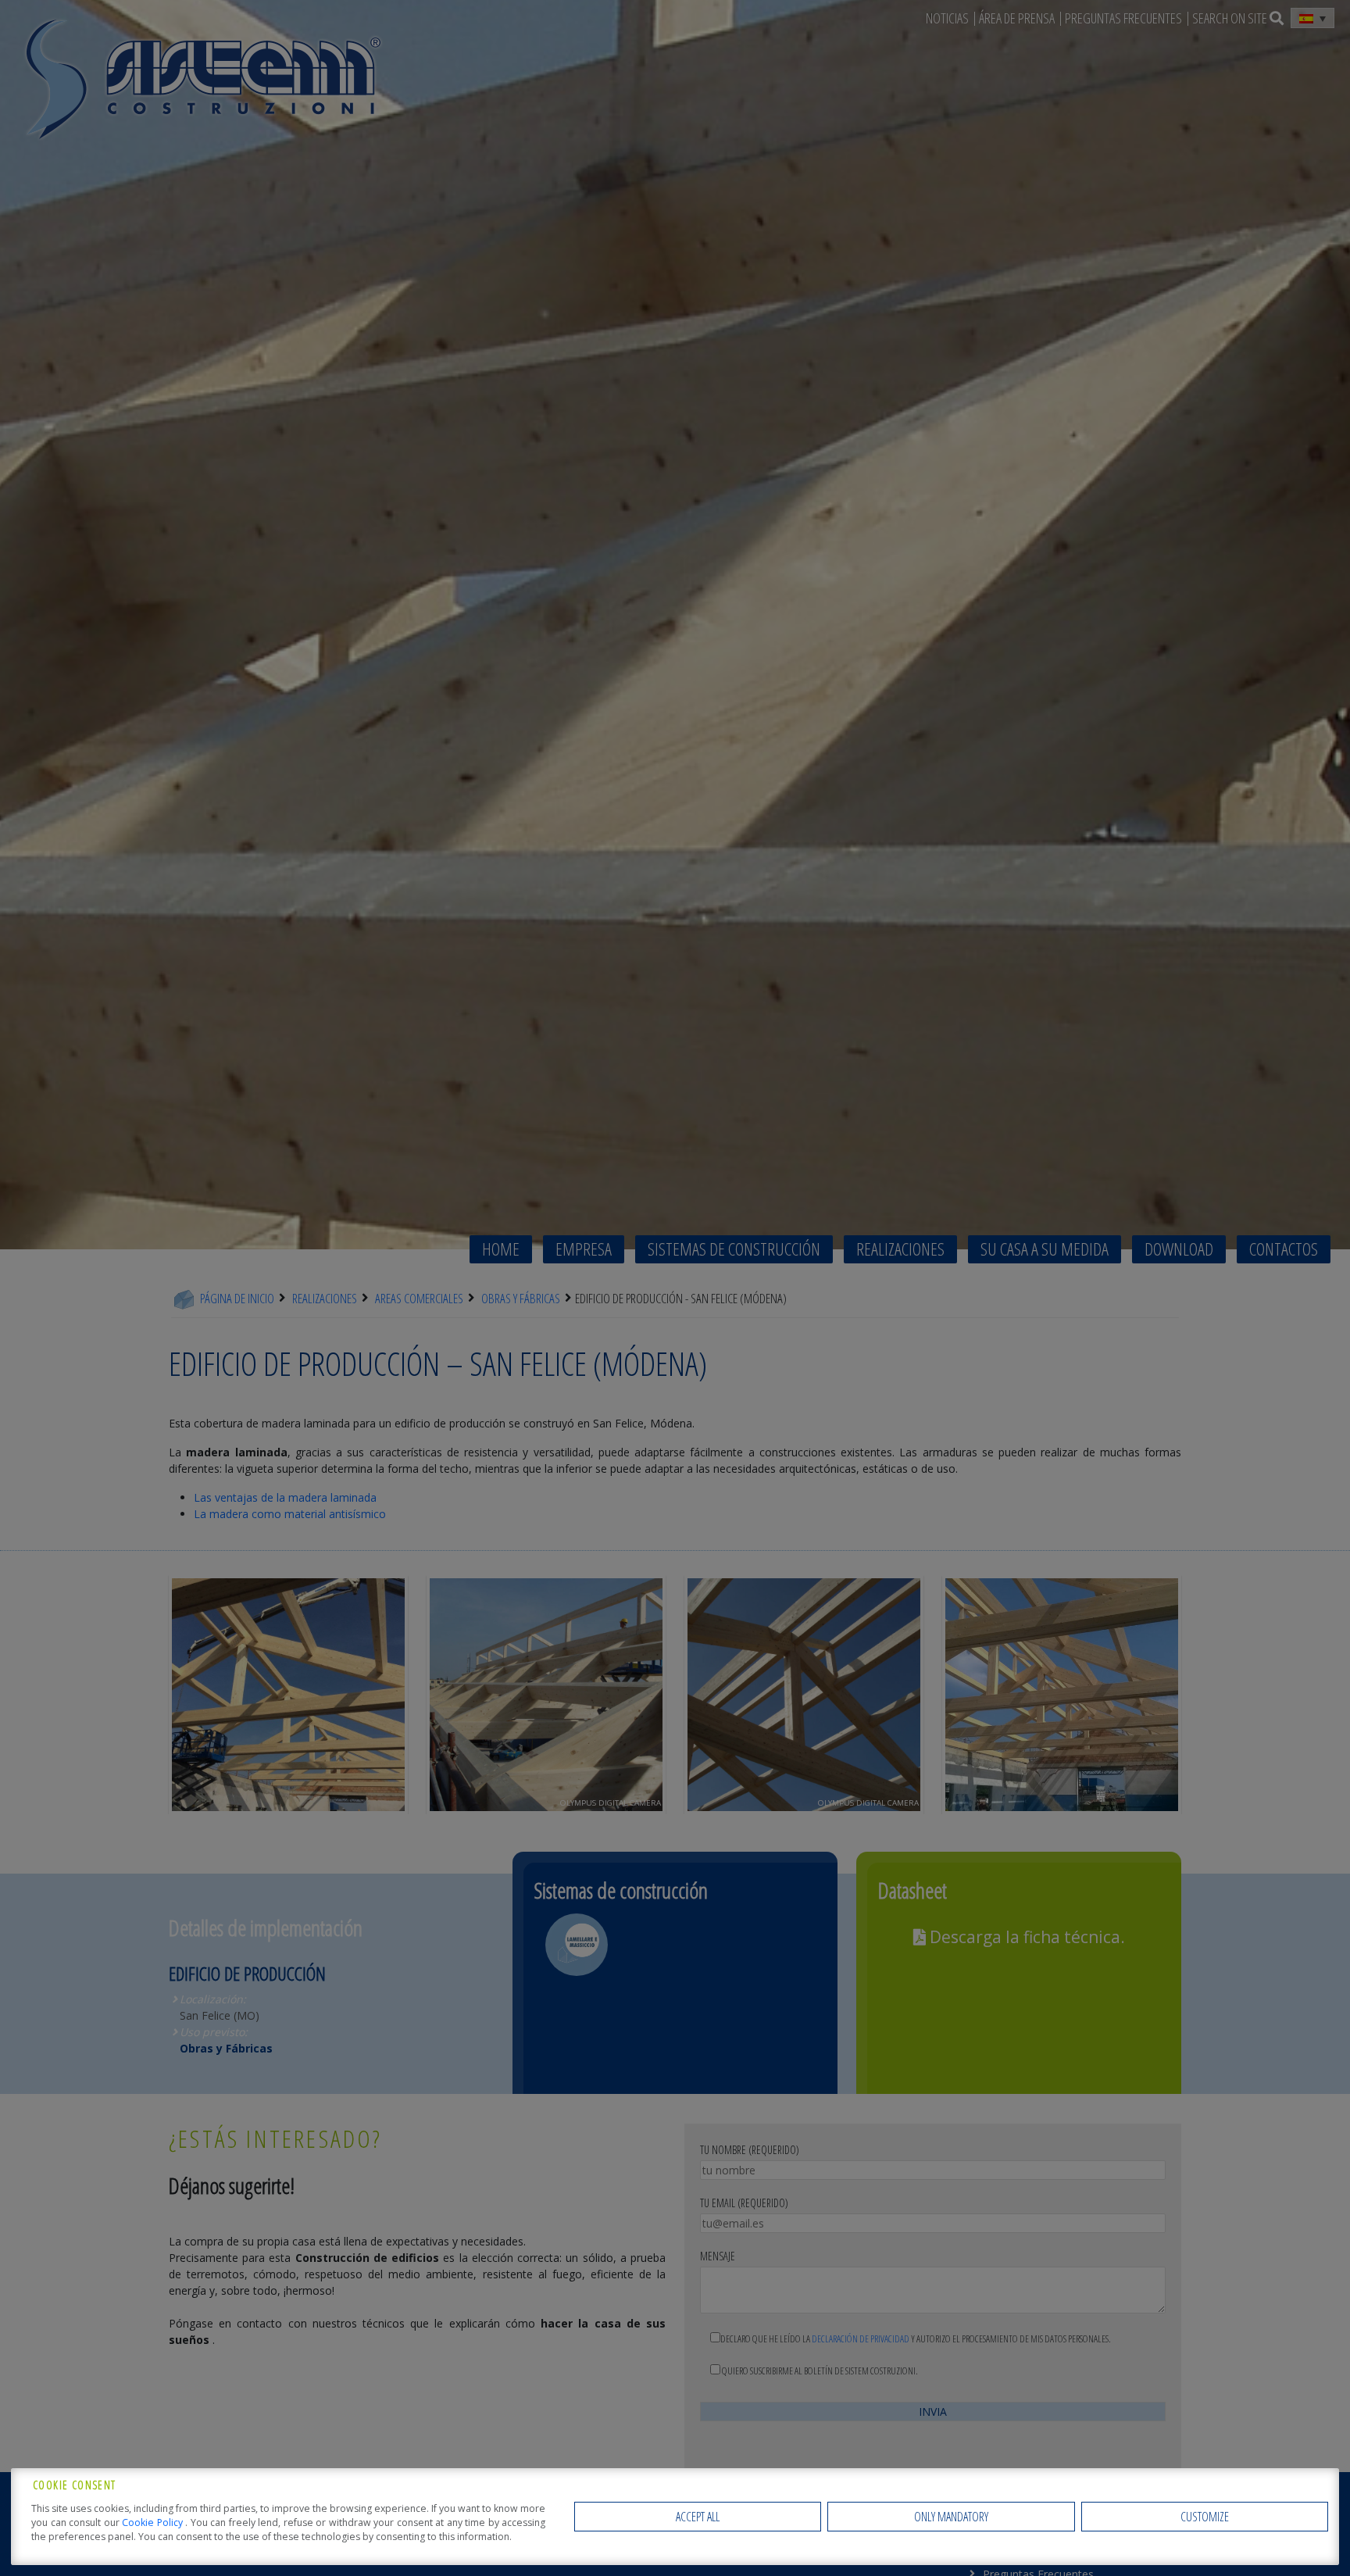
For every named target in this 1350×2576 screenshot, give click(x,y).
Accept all (698, 2517)
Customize (1205, 2517)
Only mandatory (951, 2517)
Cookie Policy (154, 2522)
